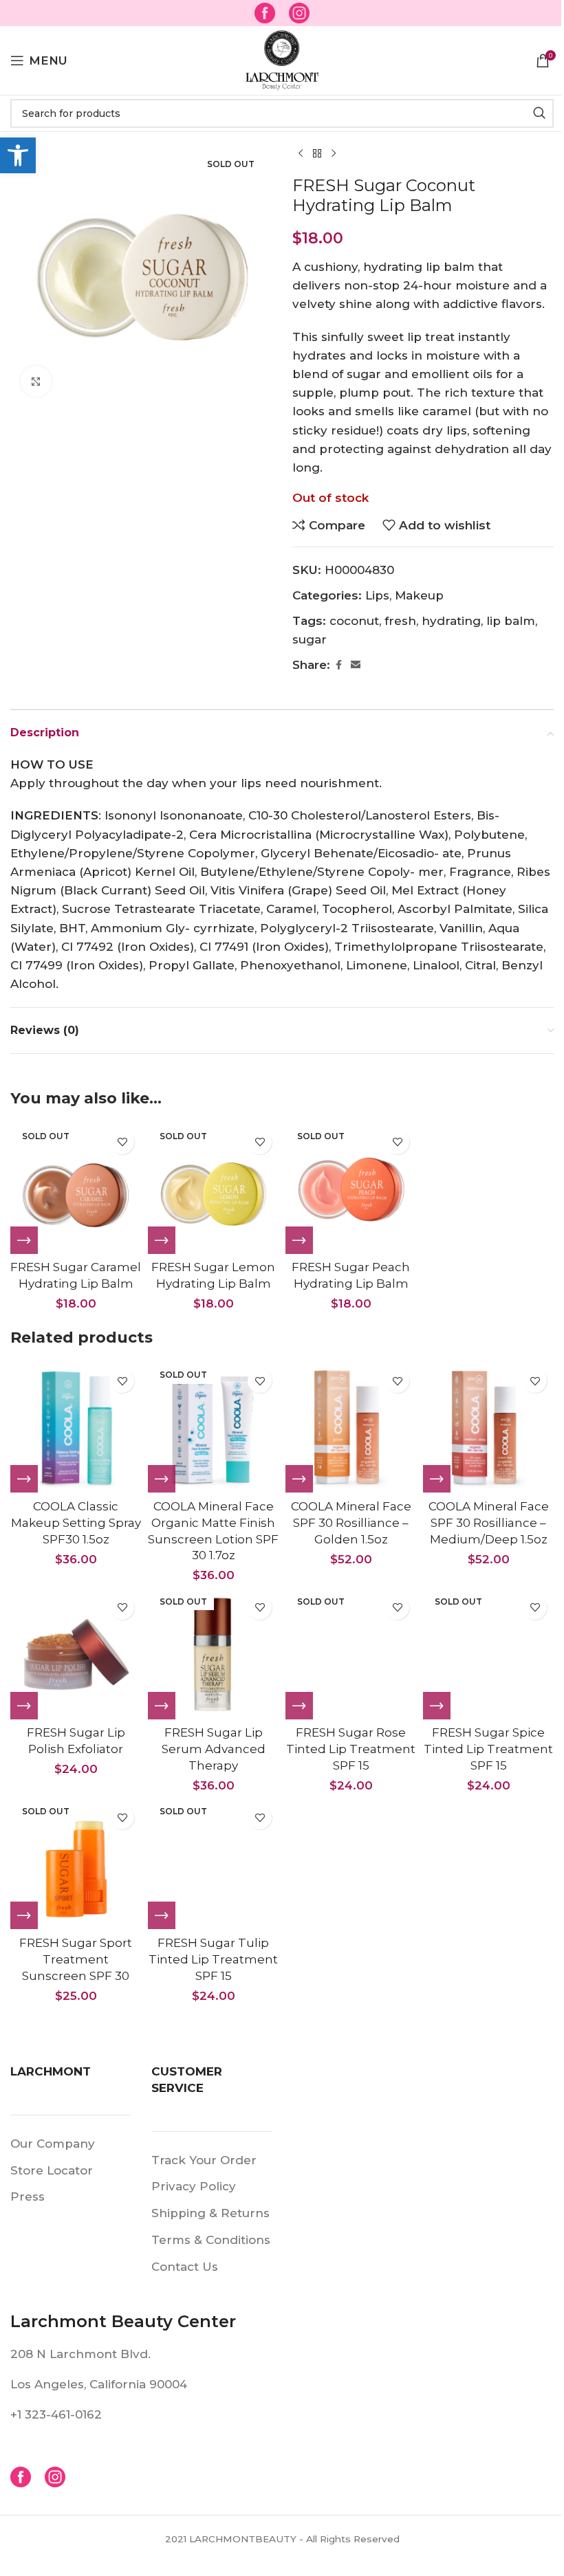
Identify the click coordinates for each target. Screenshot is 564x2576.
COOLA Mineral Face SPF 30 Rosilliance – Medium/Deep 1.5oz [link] (489, 1523)
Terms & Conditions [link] (211, 2240)
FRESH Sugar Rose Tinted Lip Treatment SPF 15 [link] (351, 1749)
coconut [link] (354, 621)
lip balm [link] (511, 621)
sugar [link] (310, 639)
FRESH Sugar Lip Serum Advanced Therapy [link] (214, 1749)
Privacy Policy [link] (194, 2186)
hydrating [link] (451, 621)
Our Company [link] (53, 2144)
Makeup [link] (419, 595)
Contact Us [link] (185, 2267)
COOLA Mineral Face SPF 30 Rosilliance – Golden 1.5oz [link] (351, 1523)
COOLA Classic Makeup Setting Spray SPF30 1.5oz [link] (76, 1523)
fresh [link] (400, 621)
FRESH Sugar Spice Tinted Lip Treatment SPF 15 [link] (488, 1749)
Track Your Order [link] (204, 2160)
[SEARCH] (539, 113)
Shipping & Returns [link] (210, 2213)
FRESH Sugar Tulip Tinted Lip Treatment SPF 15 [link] (213, 1959)
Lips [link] (377, 595)
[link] (18, 155)
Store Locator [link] (52, 2170)
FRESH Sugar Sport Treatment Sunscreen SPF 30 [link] (76, 1959)
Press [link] (28, 2197)
